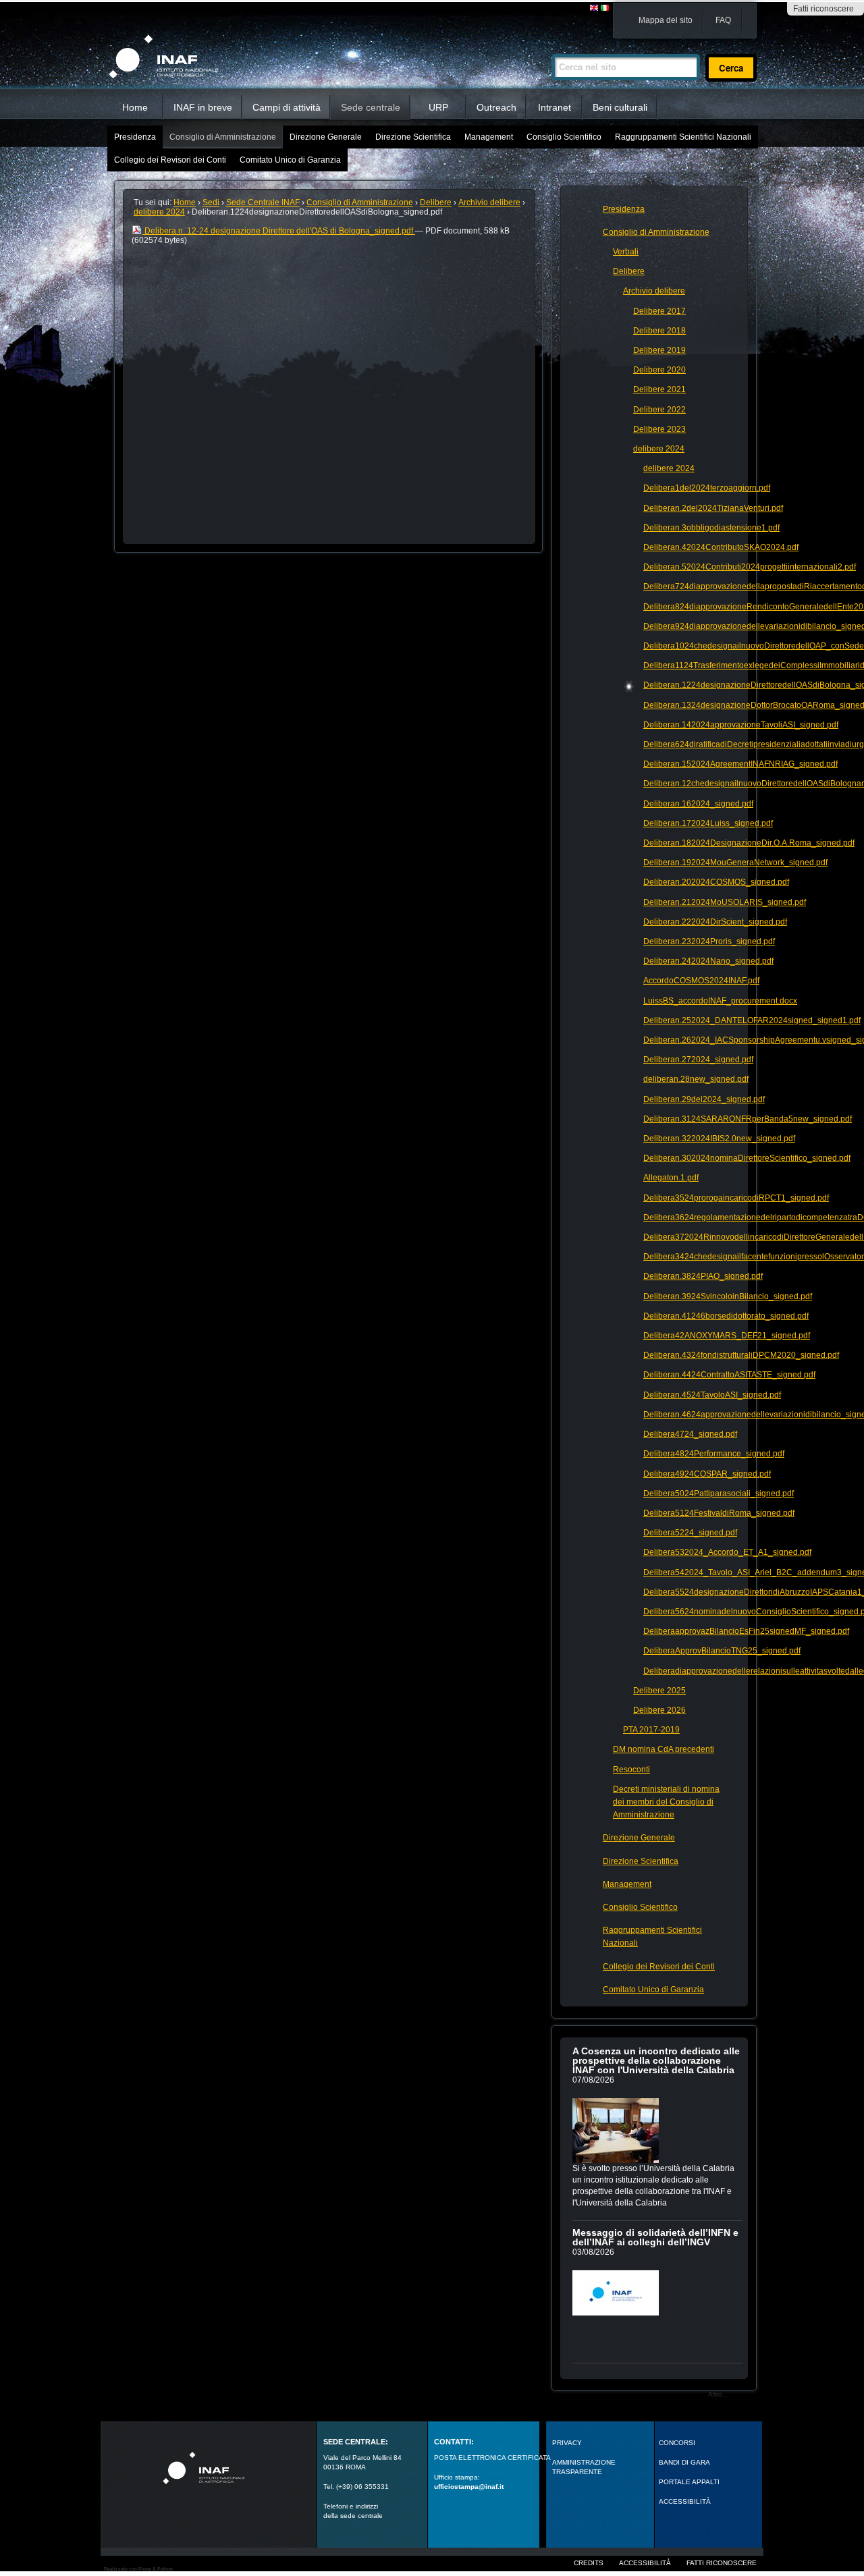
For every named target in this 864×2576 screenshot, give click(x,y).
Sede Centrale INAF (263, 202)
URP (438, 107)
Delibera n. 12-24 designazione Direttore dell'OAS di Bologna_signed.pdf (279, 231)
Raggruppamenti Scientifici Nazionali (683, 137)
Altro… (719, 2394)
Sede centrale (371, 107)
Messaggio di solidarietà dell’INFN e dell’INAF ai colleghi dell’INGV (655, 2237)
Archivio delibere (489, 202)
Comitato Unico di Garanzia (290, 160)
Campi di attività (287, 107)
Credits (589, 2563)
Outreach (496, 107)
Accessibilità (645, 2563)
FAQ (723, 20)
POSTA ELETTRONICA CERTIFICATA (492, 2458)
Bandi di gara (684, 2462)
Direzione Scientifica (413, 137)
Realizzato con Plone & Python (138, 2569)
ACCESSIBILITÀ (685, 2501)
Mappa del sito (666, 20)
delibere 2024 (159, 212)
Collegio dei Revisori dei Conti (170, 160)
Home (135, 107)
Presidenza (135, 137)
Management (489, 137)
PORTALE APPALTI (689, 2482)
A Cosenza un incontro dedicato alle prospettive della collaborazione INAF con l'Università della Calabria (656, 2060)
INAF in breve (203, 107)
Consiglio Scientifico (564, 137)
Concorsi (677, 2443)
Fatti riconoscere (823, 9)
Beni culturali (620, 107)
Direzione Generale (326, 137)
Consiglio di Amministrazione (223, 137)
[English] (595, 8)
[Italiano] (605, 8)
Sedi (211, 202)
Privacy (567, 2443)
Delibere (436, 202)
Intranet (555, 107)
